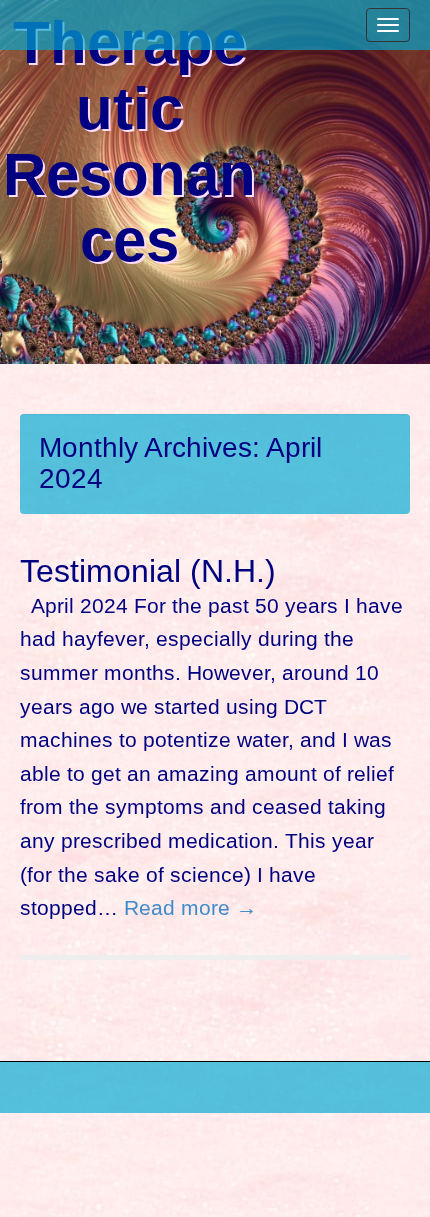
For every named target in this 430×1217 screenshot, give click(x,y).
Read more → (190, 907)
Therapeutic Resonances (129, 142)
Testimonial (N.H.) (148, 571)
